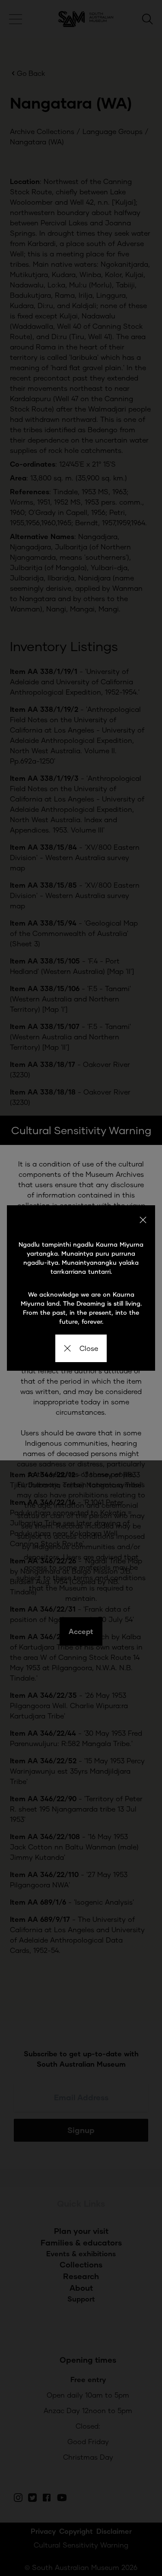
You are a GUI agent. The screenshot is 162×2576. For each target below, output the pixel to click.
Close (89, 1348)
